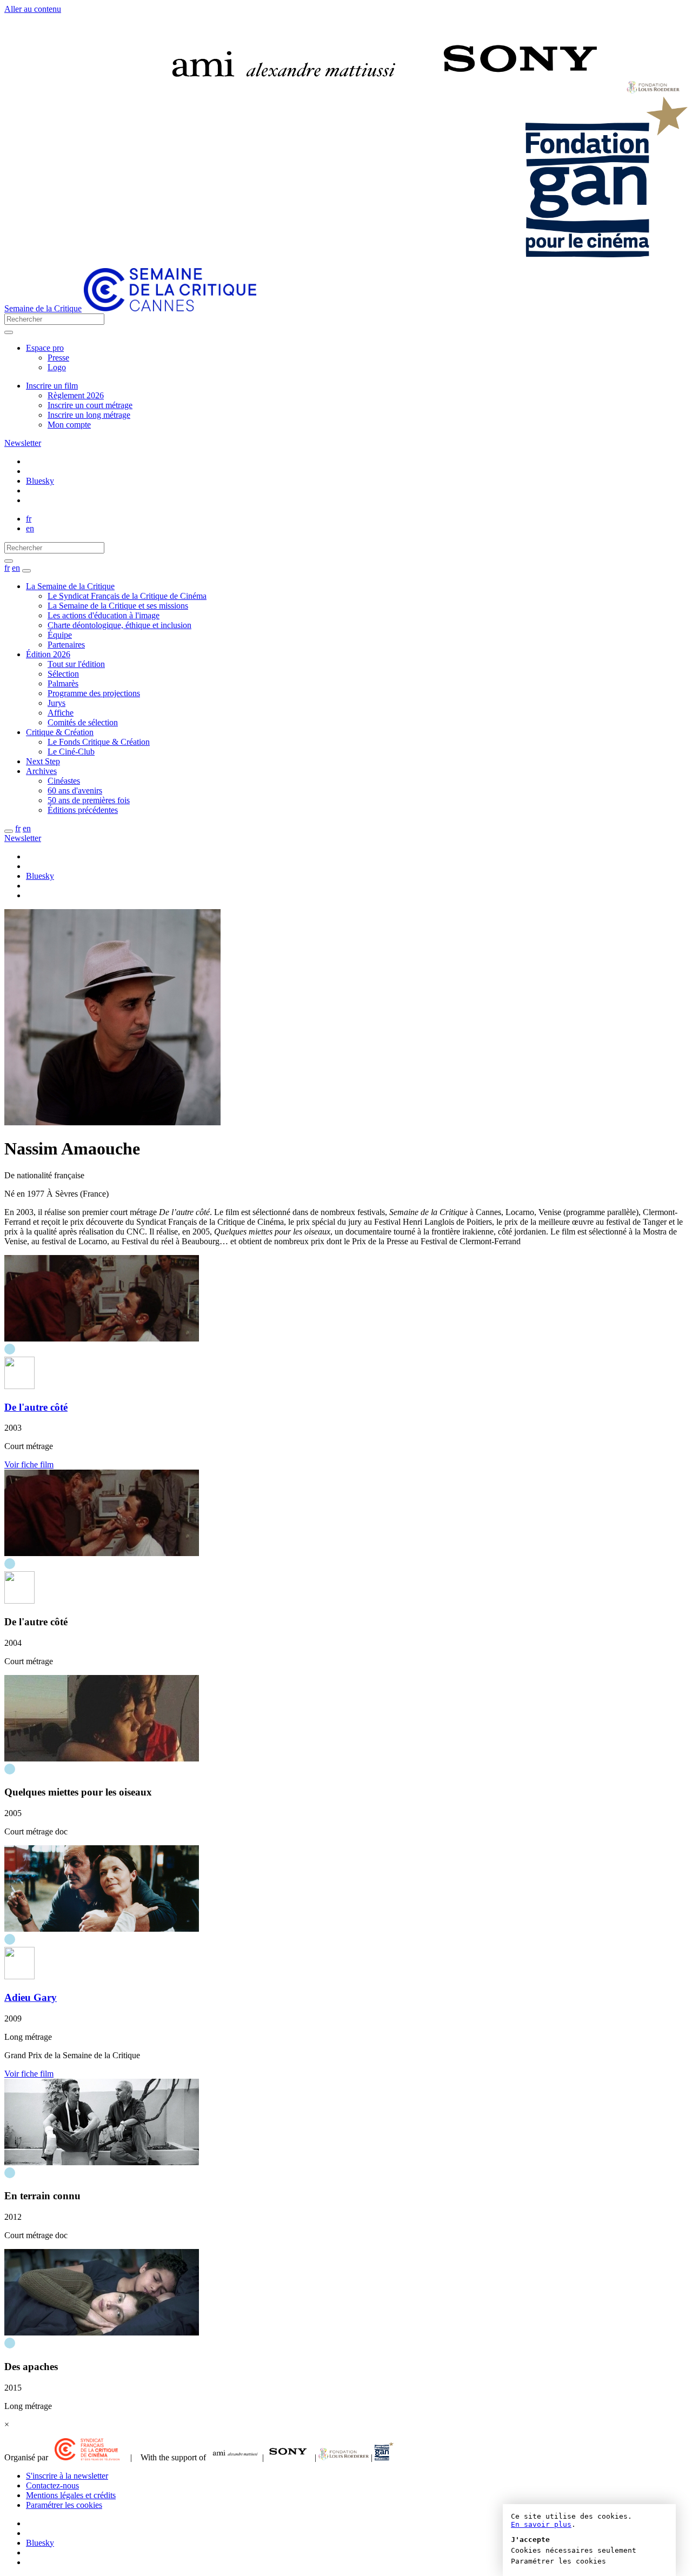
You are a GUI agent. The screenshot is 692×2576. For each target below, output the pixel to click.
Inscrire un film (52, 386)
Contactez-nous (52, 2485)
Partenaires (66, 645)
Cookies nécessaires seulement (574, 2550)
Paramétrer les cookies (64, 2505)
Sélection (63, 674)
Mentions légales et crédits (71, 2495)
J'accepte (530, 2540)
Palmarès (63, 683)
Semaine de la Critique (43, 308)
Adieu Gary (31, 1997)
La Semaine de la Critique (70, 586)
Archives (41, 771)
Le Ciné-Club (71, 752)
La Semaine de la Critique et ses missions (118, 606)
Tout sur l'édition (76, 664)
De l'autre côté (36, 1407)
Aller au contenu (33, 9)
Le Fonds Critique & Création (99, 742)
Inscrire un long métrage (89, 415)
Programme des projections (94, 693)
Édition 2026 (48, 654)
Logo (57, 367)
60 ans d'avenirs (75, 790)
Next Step (43, 761)
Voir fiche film (29, 1464)
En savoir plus (541, 2524)
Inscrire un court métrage (90, 405)
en (30, 528)
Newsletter (23, 443)
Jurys (56, 703)
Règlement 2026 (76, 395)
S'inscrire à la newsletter (67, 2476)
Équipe (60, 635)
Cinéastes (64, 781)
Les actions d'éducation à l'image (104, 615)
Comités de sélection (83, 722)
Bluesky (40, 481)
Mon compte (69, 425)
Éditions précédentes (83, 810)
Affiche (61, 713)
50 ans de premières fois (89, 800)
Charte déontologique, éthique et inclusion (119, 625)
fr (29, 519)
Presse (58, 358)
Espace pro (45, 348)
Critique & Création (60, 732)
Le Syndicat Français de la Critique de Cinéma (127, 596)
